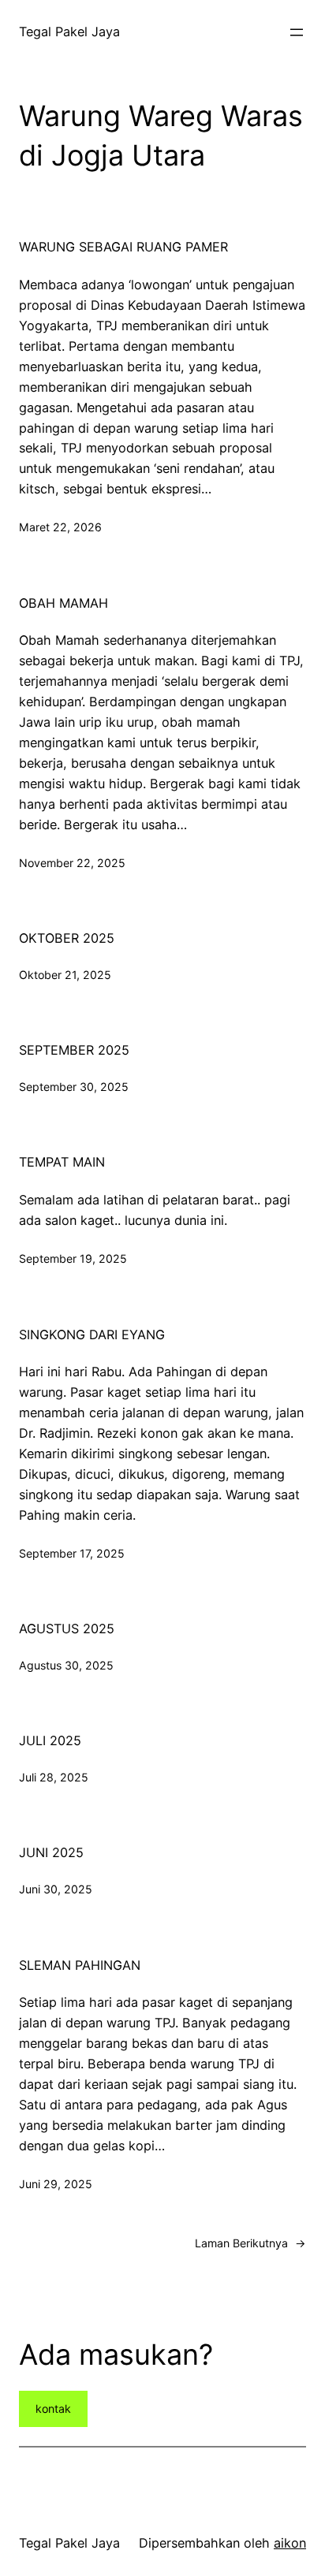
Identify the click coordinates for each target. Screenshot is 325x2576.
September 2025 (74, 1050)
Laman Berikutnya (250, 2243)
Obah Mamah (64, 603)
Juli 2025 (50, 1740)
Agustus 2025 (67, 1629)
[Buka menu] (297, 32)
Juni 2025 (51, 1852)
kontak (53, 2408)
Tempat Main (62, 1162)
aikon (290, 2543)
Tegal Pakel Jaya (69, 32)
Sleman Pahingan (80, 1965)
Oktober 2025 (67, 938)
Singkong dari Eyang (92, 1335)
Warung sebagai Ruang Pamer (123, 247)
